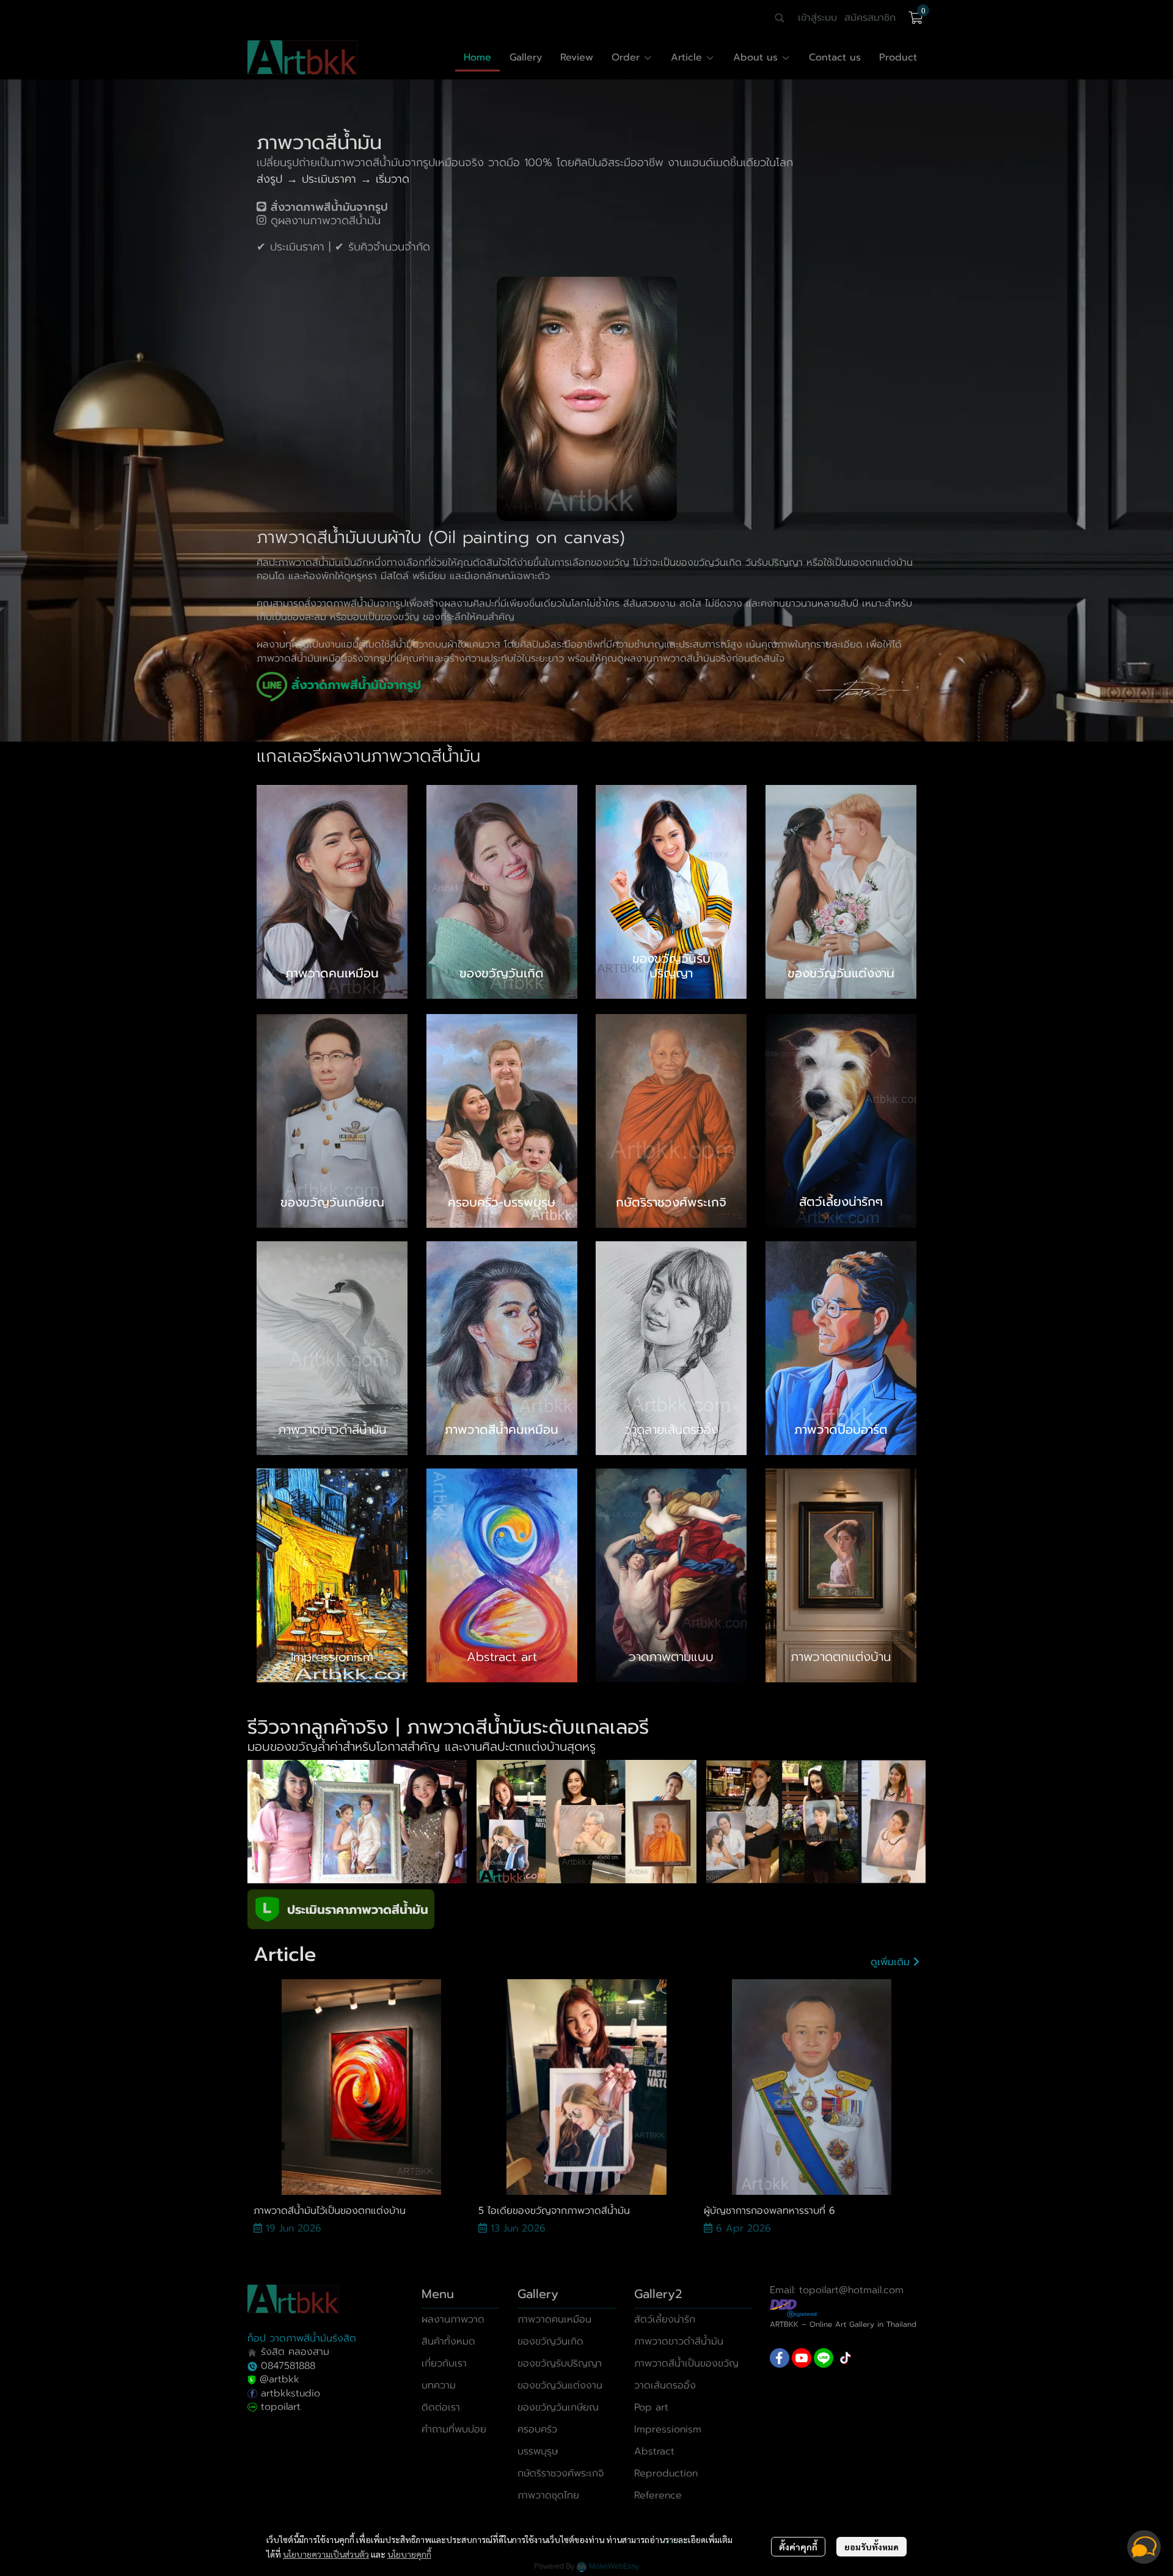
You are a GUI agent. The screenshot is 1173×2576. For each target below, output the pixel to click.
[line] (824, 2358)
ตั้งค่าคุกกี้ (798, 2547)
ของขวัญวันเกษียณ (558, 2407)
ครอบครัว (537, 2429)
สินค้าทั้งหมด (448, 2341)
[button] (780, 18)
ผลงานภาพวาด (453, 2319)
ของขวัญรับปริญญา (560, 2363)
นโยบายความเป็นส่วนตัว (326, 2554)
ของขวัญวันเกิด (550, 2341)
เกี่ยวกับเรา (444, 2363)
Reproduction (666, 2473)
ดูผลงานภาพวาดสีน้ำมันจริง (674, 659)
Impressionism (668, 2429)
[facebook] (780, 2358)
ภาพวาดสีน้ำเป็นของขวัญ (686, 2363)
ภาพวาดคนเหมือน (554, 2319)
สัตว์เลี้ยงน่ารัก (665, 2319)
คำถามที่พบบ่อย (454, 2429)
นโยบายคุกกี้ (409, 2554)
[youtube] (802, 2358)
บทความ (439, 2385)
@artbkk (280, 2379)
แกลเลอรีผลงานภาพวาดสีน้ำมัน (368, 756)
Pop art (651, 2407)
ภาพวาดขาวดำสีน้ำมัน (679, 2341)
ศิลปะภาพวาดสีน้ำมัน (299, 563)
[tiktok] (846, 2358)
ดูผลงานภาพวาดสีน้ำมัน (326, 221)
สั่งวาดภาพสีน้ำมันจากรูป (355, 604)
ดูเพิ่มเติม (892, 1962)
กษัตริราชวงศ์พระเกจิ (561, 2473)
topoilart (281, 2407)
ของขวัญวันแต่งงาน (560, 2385)
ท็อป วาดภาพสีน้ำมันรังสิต (302, 2338)
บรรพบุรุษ (538, 2451)
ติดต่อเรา (441, 2407)
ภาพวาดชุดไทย (548, 2495)
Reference (658, 2495)
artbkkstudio (289, 2393)
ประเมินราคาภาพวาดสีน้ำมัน (358, 1910)
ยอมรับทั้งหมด (872, 2547)
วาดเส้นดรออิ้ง (665, 2385)
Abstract (654, 2451)
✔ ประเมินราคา (291, 247)
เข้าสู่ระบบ (817, 18)
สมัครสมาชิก (870, 18)
